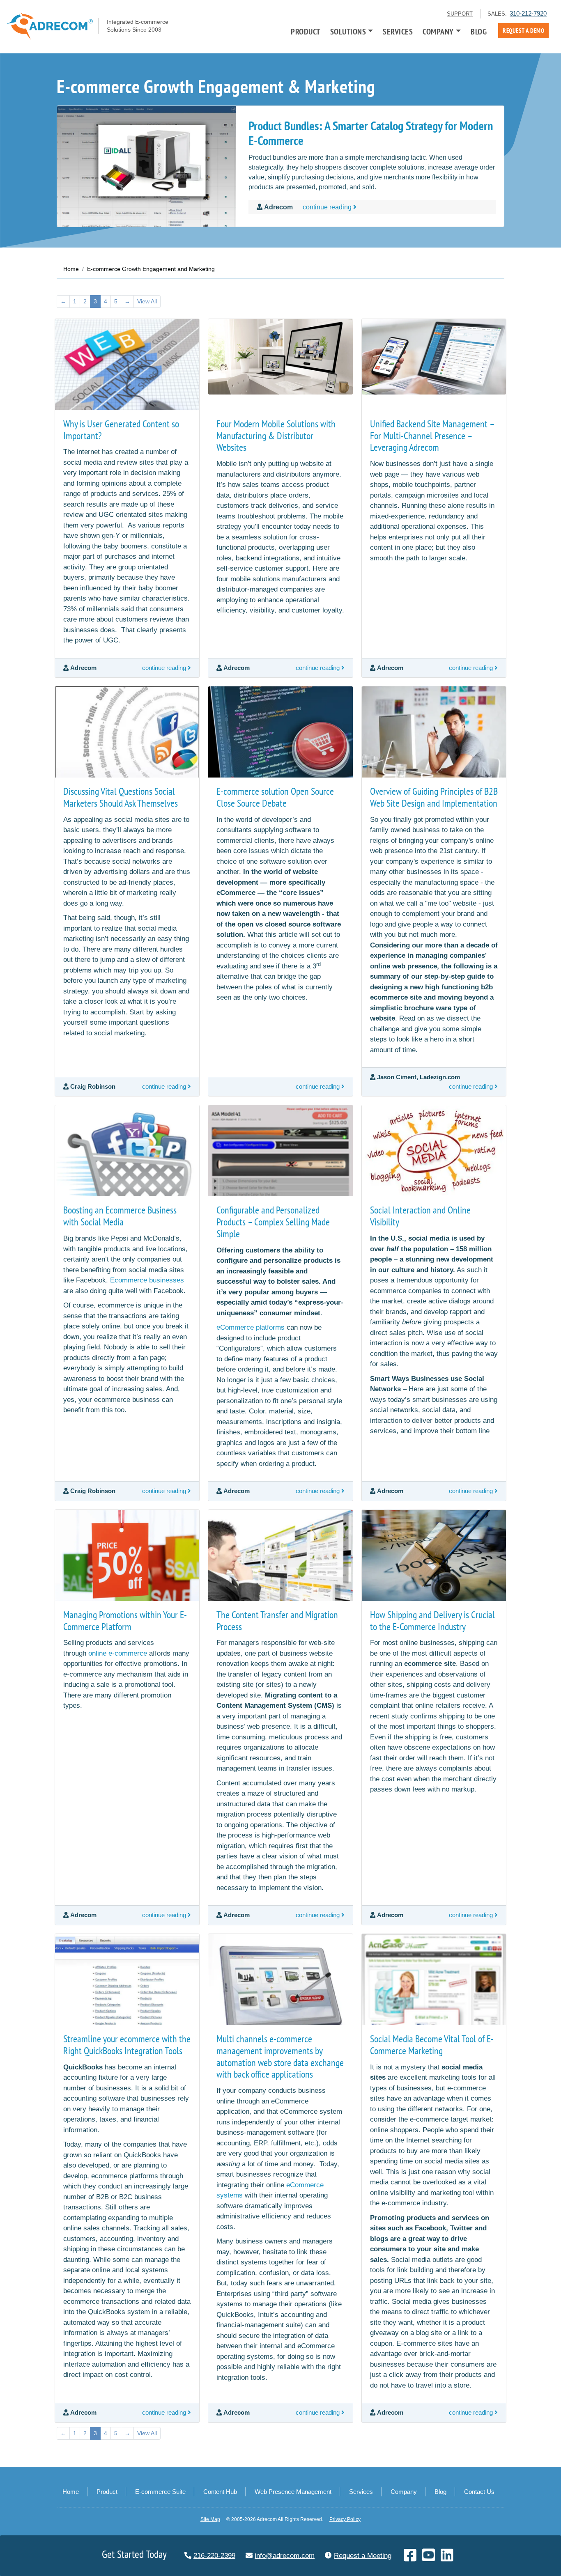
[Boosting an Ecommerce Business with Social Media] (127, 1151)
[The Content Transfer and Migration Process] (280, 1555)
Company (438, 32)
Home (71, 2492)
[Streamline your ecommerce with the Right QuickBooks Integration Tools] (127, 1980)
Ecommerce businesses (147, 1280)
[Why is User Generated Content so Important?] (127, 365)
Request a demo (523, 31)
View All (147, 301)
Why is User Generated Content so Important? (121, 430)
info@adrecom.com (285, 2556)
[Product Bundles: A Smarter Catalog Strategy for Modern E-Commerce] (147, 166)
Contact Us (479, 2492)
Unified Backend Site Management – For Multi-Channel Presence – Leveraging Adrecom (432, 436)
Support (460, 14)
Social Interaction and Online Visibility (420, 1216)
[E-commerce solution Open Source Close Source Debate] (280, 732)
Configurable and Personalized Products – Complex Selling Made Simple (273, 1222)
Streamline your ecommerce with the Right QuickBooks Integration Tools (127, 2045)
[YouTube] (429, 2558)
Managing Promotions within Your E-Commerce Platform (125, 1621)
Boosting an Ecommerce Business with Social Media (120, 1216)
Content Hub (220, 2492)
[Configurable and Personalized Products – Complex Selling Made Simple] (280, 1151)
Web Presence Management (293, 2492)
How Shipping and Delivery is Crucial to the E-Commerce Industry (432, 1621)
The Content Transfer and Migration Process (277, 1621)
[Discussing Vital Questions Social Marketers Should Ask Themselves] (127, 732)
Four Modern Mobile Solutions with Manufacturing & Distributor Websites (276, 436)
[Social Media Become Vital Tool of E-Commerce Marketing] (434, 1980)
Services (398, 32)
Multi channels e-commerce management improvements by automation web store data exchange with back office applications (280, 2056)
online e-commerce (118, 1653)
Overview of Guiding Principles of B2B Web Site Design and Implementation (434, 797)
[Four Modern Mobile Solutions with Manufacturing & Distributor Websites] (280, 365)
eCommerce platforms (251, 1327)
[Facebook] (411, 2558)
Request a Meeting (363, 2556)
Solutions (348, 32)
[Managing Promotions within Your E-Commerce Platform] (127, 1555)
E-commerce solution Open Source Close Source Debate (275, 797)
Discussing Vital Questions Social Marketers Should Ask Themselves (121, 797)
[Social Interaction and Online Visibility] (434, 1151)
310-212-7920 (528, 13)
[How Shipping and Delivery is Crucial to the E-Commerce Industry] (434, 1555)
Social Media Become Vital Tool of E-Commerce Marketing (432, 2045)
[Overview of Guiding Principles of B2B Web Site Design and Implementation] (434, 732)
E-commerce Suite (160, 2492)
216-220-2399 (214, 2556)
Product (306, 32)
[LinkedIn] (447, 2558)
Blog (479, 32)
